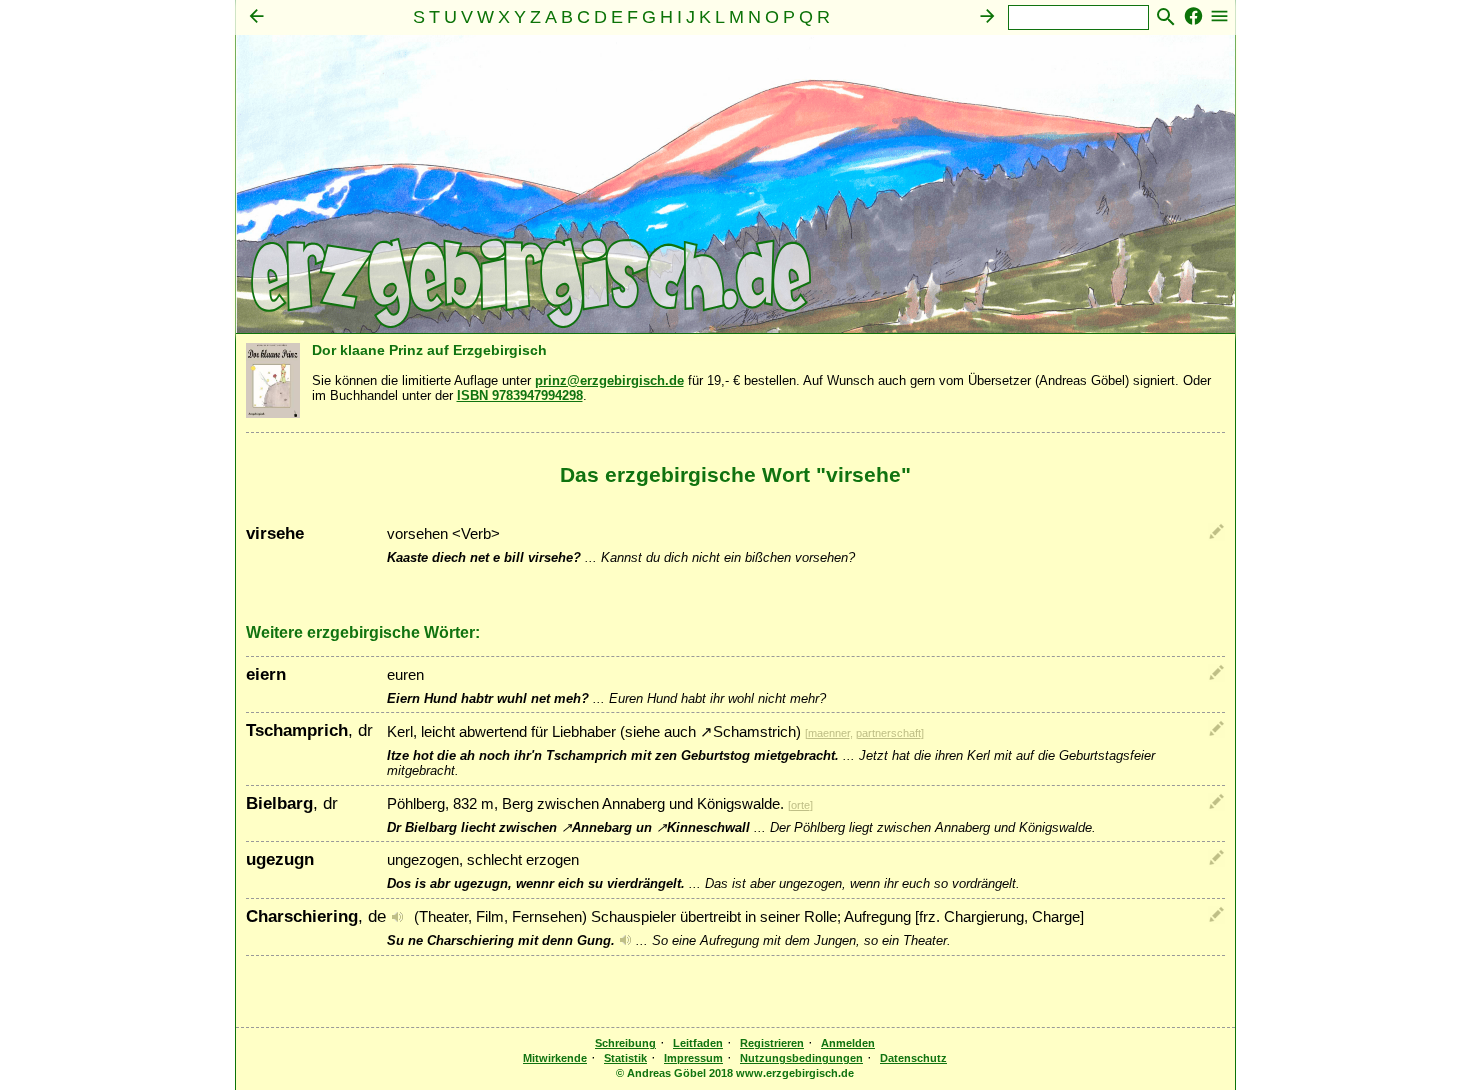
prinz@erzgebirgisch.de (609, 380)
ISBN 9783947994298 (520, 395)
